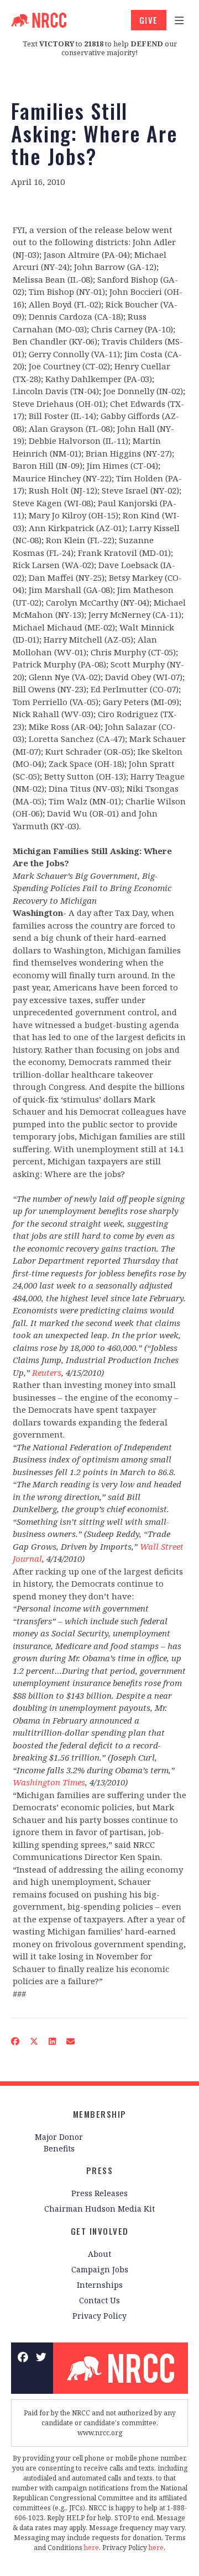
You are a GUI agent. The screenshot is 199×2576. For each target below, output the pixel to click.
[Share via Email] (71, 2041)
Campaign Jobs (100, 2269)
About (99, 2254)
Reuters (47, 1372)
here (91, 2548)
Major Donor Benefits (59, 2143)
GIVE (149, 20)
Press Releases (99, 2193)
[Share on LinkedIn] (53, 2041)
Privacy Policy (99, 2316)
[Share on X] (34, 2041)
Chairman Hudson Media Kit (99, 2209)
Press (100, 2170)
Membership (100, 2114)
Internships (100, 2285)
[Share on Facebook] (15, 2041)
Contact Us (99, 2300)
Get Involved (100, 2231)
